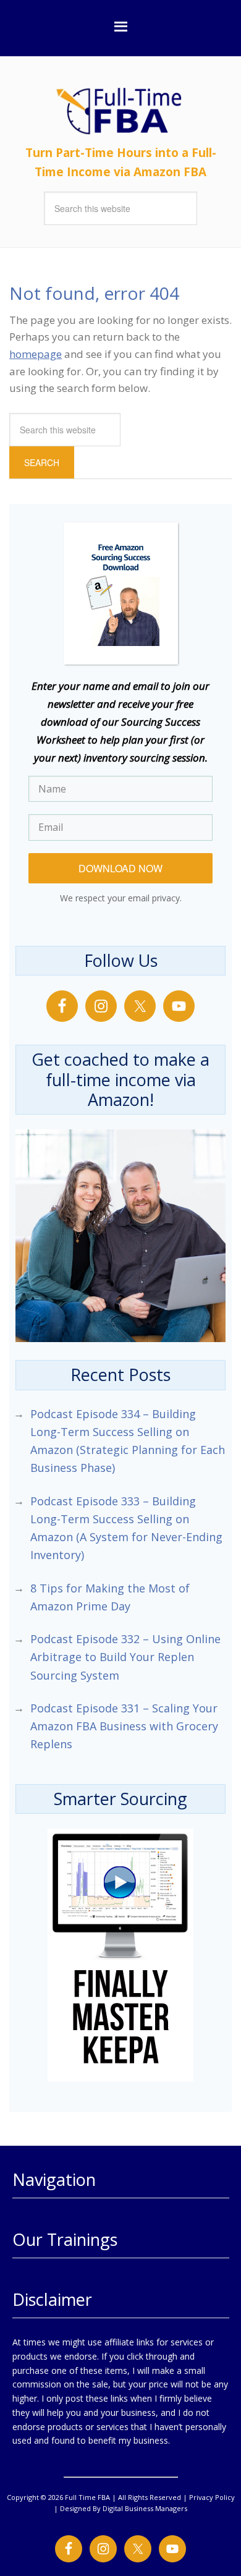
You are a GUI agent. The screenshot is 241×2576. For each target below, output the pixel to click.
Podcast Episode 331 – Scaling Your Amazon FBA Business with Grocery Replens (124, 1726)
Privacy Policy (212, 2497)
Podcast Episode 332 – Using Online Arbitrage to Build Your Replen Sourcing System (125, 1657)
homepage (36, 354)
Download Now (120, 868)
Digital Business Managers (145, 2508)
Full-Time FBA (145, 111)
